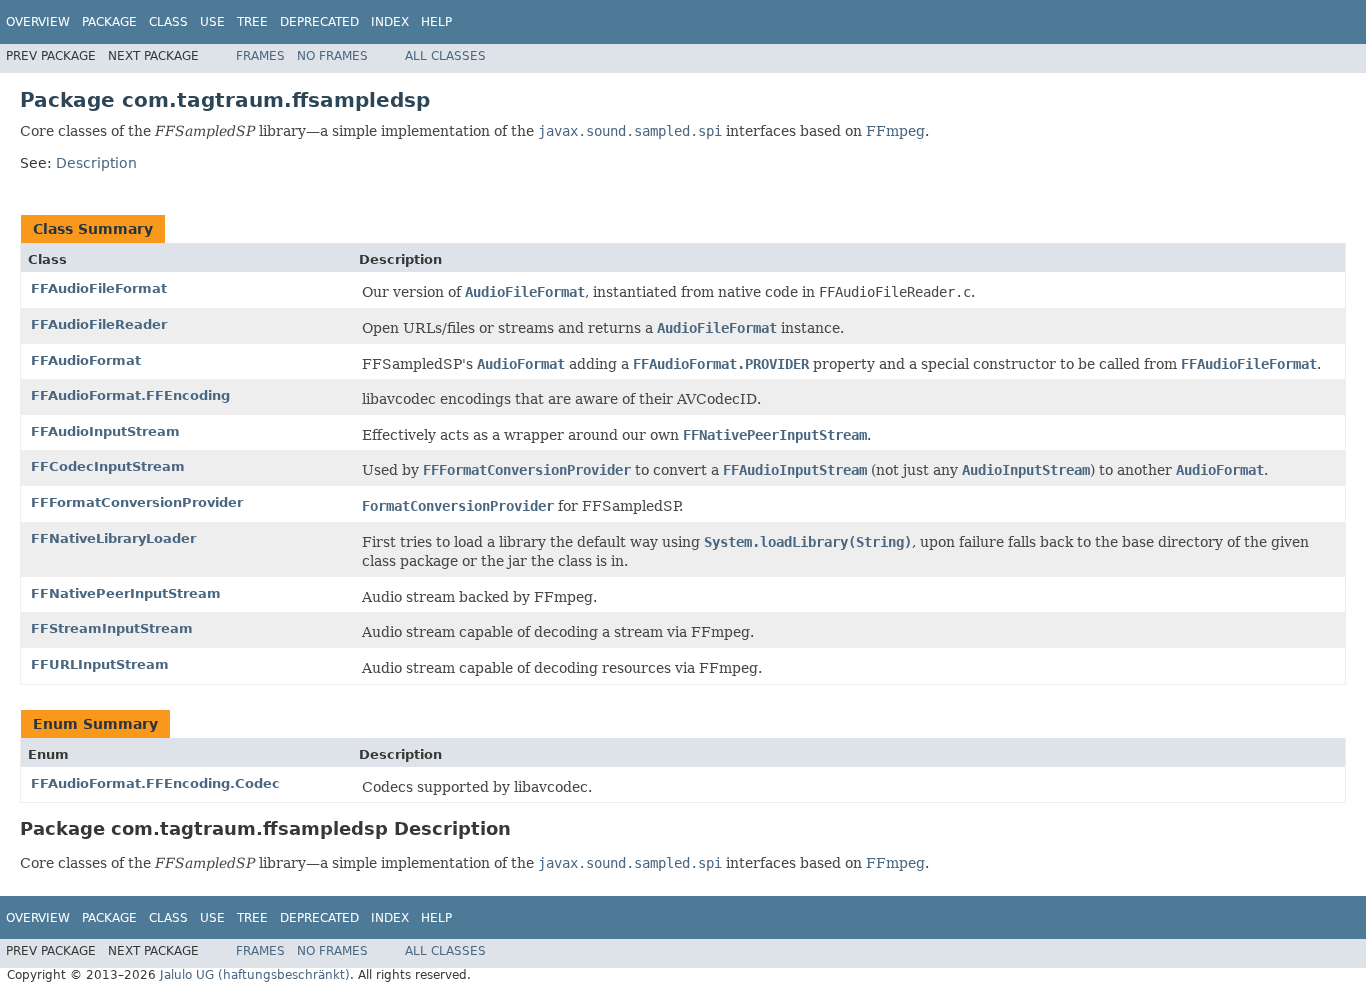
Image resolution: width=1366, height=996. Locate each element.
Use (212, 22)
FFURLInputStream (100, 664)
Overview (38, 22)
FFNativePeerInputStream (126, 593)
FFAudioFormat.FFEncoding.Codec (155, 783)
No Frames (332, 56)
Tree (252, 22)
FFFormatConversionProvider (137, 502)
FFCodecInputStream (108, 466)
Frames (260, 56)
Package (109, 22)
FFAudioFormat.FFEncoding (130, 395)
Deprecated (319, 22)
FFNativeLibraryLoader (113, 538)
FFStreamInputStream (112, 628)
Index (390, 22)
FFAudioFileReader (99, 324)
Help (436, 22)
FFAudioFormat (86, 360)
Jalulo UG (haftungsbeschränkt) (255, 975)
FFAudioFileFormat (99, 288)
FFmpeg (895, 131)
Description (96, 163)
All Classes (445, 56)
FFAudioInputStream (105, 431)
